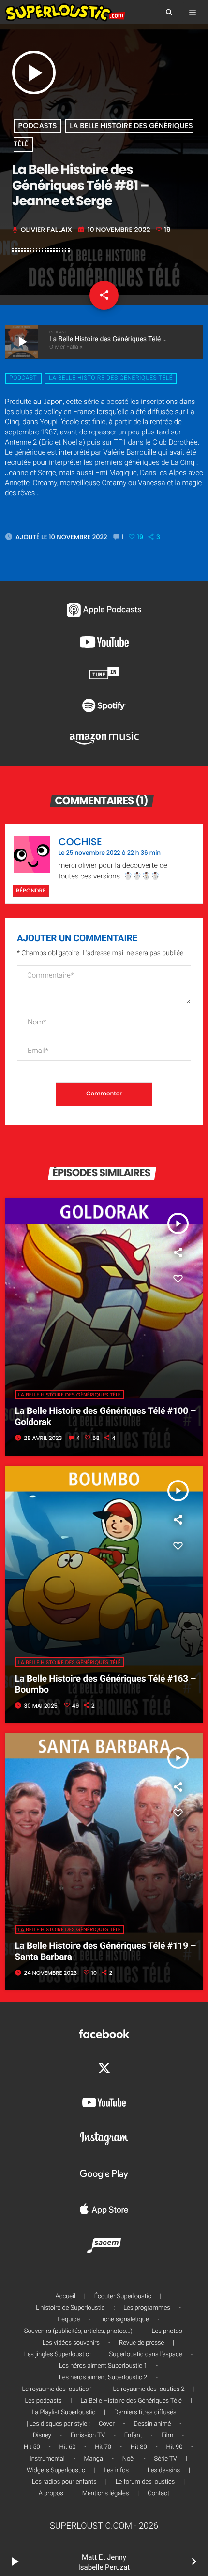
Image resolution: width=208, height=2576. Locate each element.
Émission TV (88, 2436)
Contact (158, 2494)
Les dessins (164, 2470)
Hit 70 (103, 2447)
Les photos (167, 2331)
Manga (93, 2459)
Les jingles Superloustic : (58, 2354)
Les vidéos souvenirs (71, 2343)
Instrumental (47, 2459)
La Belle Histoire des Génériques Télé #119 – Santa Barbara (106, 1951)
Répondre (31, 891)
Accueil (66, 2296)
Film (168, 2436)
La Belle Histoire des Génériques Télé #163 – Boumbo (106, 1684)
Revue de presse (141, 2343)
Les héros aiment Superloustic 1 (103, 2366)
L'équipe (69, 2320)
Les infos (116, 2470)
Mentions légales (105, 2494)
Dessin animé (153, 2424)
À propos (51, 2494)
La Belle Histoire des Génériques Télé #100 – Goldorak (106, 1416)
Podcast (23, 378)
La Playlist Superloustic (64, 2412)
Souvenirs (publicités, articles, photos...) (78, 2331)
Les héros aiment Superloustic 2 (103, 2378)
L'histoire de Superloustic (70, 2308)
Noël (129, 2459)
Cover (107, 2424)
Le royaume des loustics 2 (149, 2389)
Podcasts (38, 126)
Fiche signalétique (124, 2320)
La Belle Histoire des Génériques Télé (111, 378)
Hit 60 (68, 2447)
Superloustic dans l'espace (146, 2354)
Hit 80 (139, 2447)
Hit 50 (32, 2447)
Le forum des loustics (145, 2482)
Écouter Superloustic (123, 2296)
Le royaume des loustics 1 (58, 2389)
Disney (42, 2436)
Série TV (166, 2459)
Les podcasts (43, 2401)
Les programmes (147, 2308)
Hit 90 (174, 2447)
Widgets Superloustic (56, 2470)
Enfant (133, 2436)
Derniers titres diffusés (145, 2412)
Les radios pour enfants (64, 2482)
